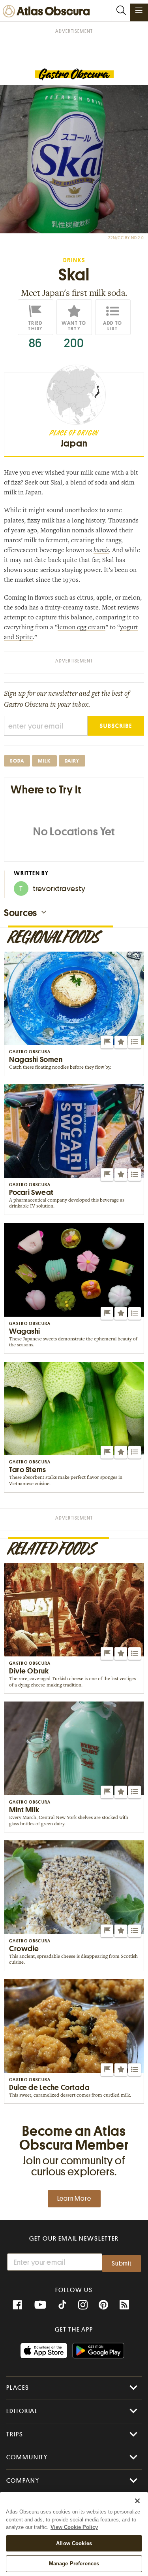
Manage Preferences (74, 2564)
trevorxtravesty (52, 889)
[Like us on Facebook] (17, 2305)
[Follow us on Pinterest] (103, 2305)
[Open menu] (139, 10)
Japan (74, 443)
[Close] (137, 2501)
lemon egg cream (81, 628)
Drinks (74, 260)
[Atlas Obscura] (48, 12)
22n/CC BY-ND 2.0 (126, 238)
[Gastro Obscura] (74, 75)
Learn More (74, 2199)
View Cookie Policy (74, 2527)
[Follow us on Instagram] (83, 2305)
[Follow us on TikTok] (62, 2306)
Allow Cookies (74, 2543)
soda (17, 761)
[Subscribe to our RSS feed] (124, 2305)
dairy (72, 761)
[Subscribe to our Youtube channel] (40, 2305)
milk (44, 761)
